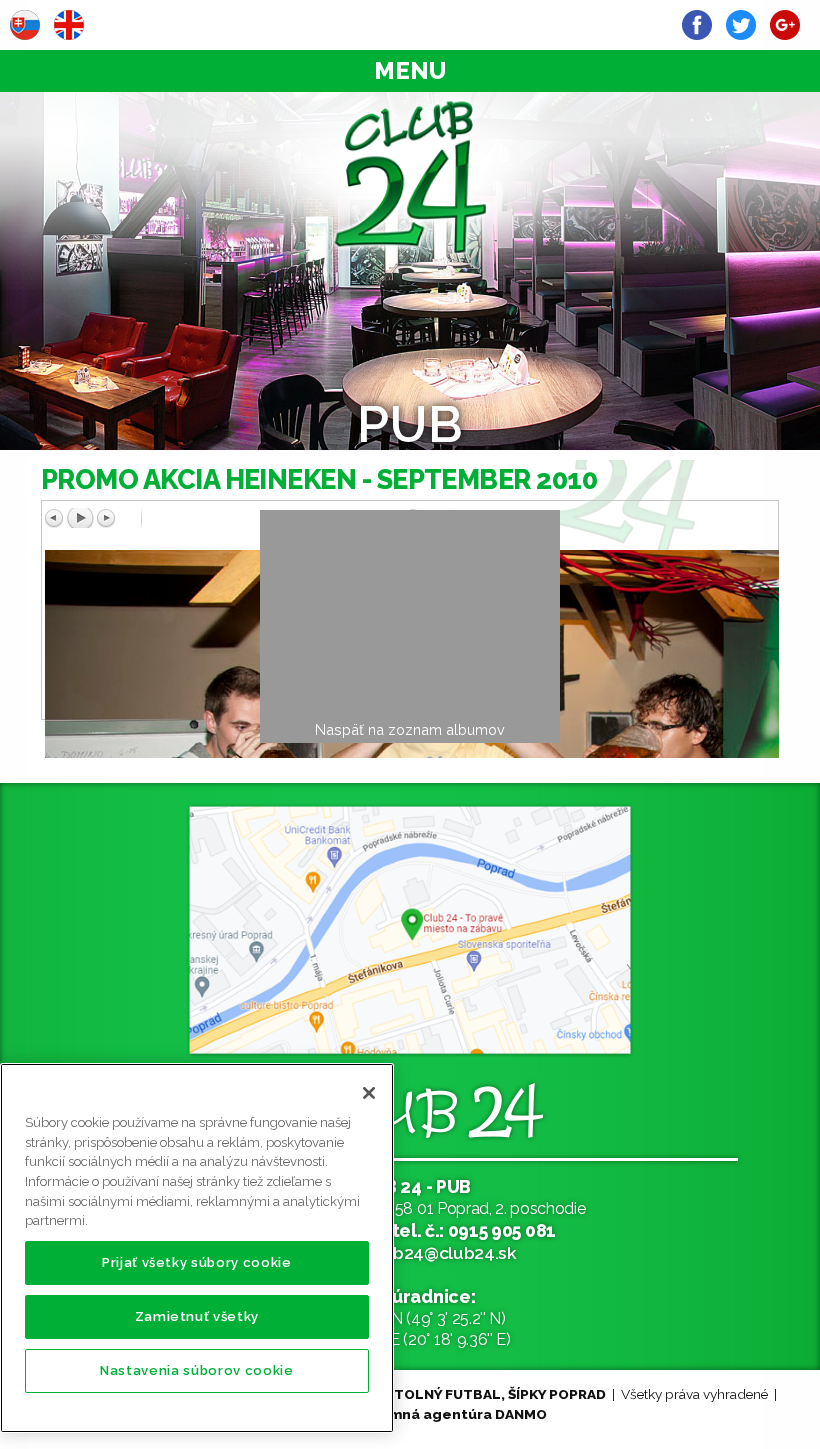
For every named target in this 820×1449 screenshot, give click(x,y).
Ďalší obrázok (582, 518)
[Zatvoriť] (369, 1093)
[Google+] (785, 25)
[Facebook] (697, 25)
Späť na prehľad (596, 539)
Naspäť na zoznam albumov (410, 729)
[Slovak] (25, 25)
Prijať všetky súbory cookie (197, 1262)
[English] (69, 25)
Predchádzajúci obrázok (224, 518)
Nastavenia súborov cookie (196, 1370)
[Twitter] (741, 25)
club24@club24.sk (442, 1252)
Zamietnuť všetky (197, 1316)
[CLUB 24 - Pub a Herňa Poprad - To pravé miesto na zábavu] (410, 177)
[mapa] (410, 930)
